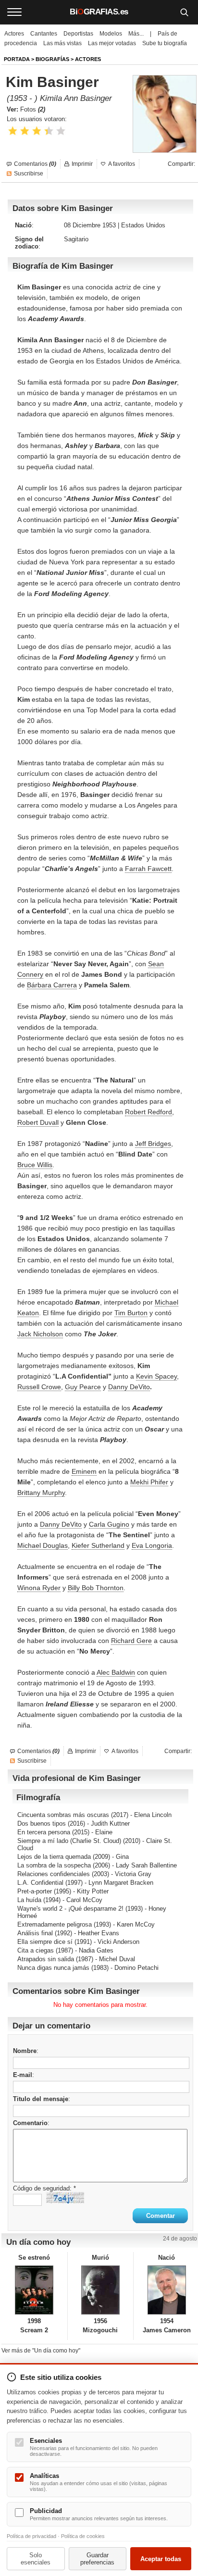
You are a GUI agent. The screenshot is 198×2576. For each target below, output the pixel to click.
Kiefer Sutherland (98, 1545)
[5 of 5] (61, 131)
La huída (29, 1900)
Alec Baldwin (116, 1672)
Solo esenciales (36, 2559)
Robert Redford (148, 1112)
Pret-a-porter (35, 1891)
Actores (14, 34)
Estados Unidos (143, 225)
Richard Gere (131, 1641)
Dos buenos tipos (42, 1823)
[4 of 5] (49, 131)
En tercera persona (44, 1832)
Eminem (84, 1471)
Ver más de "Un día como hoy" (41, 2351)
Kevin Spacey (156, 1376)
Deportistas (78, 34)
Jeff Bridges (153, 1144)
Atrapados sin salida (46, 1959)
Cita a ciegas (36, 1950)
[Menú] (14, 12)
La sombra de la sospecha (54, 1865)
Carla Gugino (109, 1524)
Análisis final (35, 1933)
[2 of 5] (25, 131)
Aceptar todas (161, 2559)
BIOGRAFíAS (52, 59)
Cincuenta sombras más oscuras (63, 1815)
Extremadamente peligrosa (55, 1924)
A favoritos (122, 164)
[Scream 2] (34, 2290)
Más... (136, 34)
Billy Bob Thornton (96, 1588)
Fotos (33, 109)
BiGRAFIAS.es (99, 12)
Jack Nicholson (40, 1334)
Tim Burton (131, 1313)
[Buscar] (184, 12)
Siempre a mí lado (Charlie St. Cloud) (69, 1841)
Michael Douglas (43, 1545)
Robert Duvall (38, 1122)
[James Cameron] (167, 2290)
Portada (17, 59)
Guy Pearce (83, 1387)
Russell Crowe (39, 1387)
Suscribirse (29, 174)
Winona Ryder (39, 1588)
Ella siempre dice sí (45, 1942)
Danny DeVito (129, 1387)
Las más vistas (62, 43)
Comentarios (35, 164)
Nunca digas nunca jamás (53, 1968)
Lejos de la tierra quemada (54, 1857)
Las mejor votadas (112, 43)
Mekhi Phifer (149, 1482)
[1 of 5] (13, 131)
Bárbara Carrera (52, 985)
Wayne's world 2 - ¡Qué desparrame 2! (70, 1909)
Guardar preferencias (97, 2559)
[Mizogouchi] (101, 2290)
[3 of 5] (37, 131)
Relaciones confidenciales (54, 1874)
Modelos (111, 34)
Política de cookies (83, 2536)
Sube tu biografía (165, 43)
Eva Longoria (152, 1545)
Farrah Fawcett (148, 869)
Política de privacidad (31, 2536)
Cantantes (44, 34)
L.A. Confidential (40, 1883)
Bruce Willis (35, 1165)
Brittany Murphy (41, 1493)
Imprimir (82, 164)
